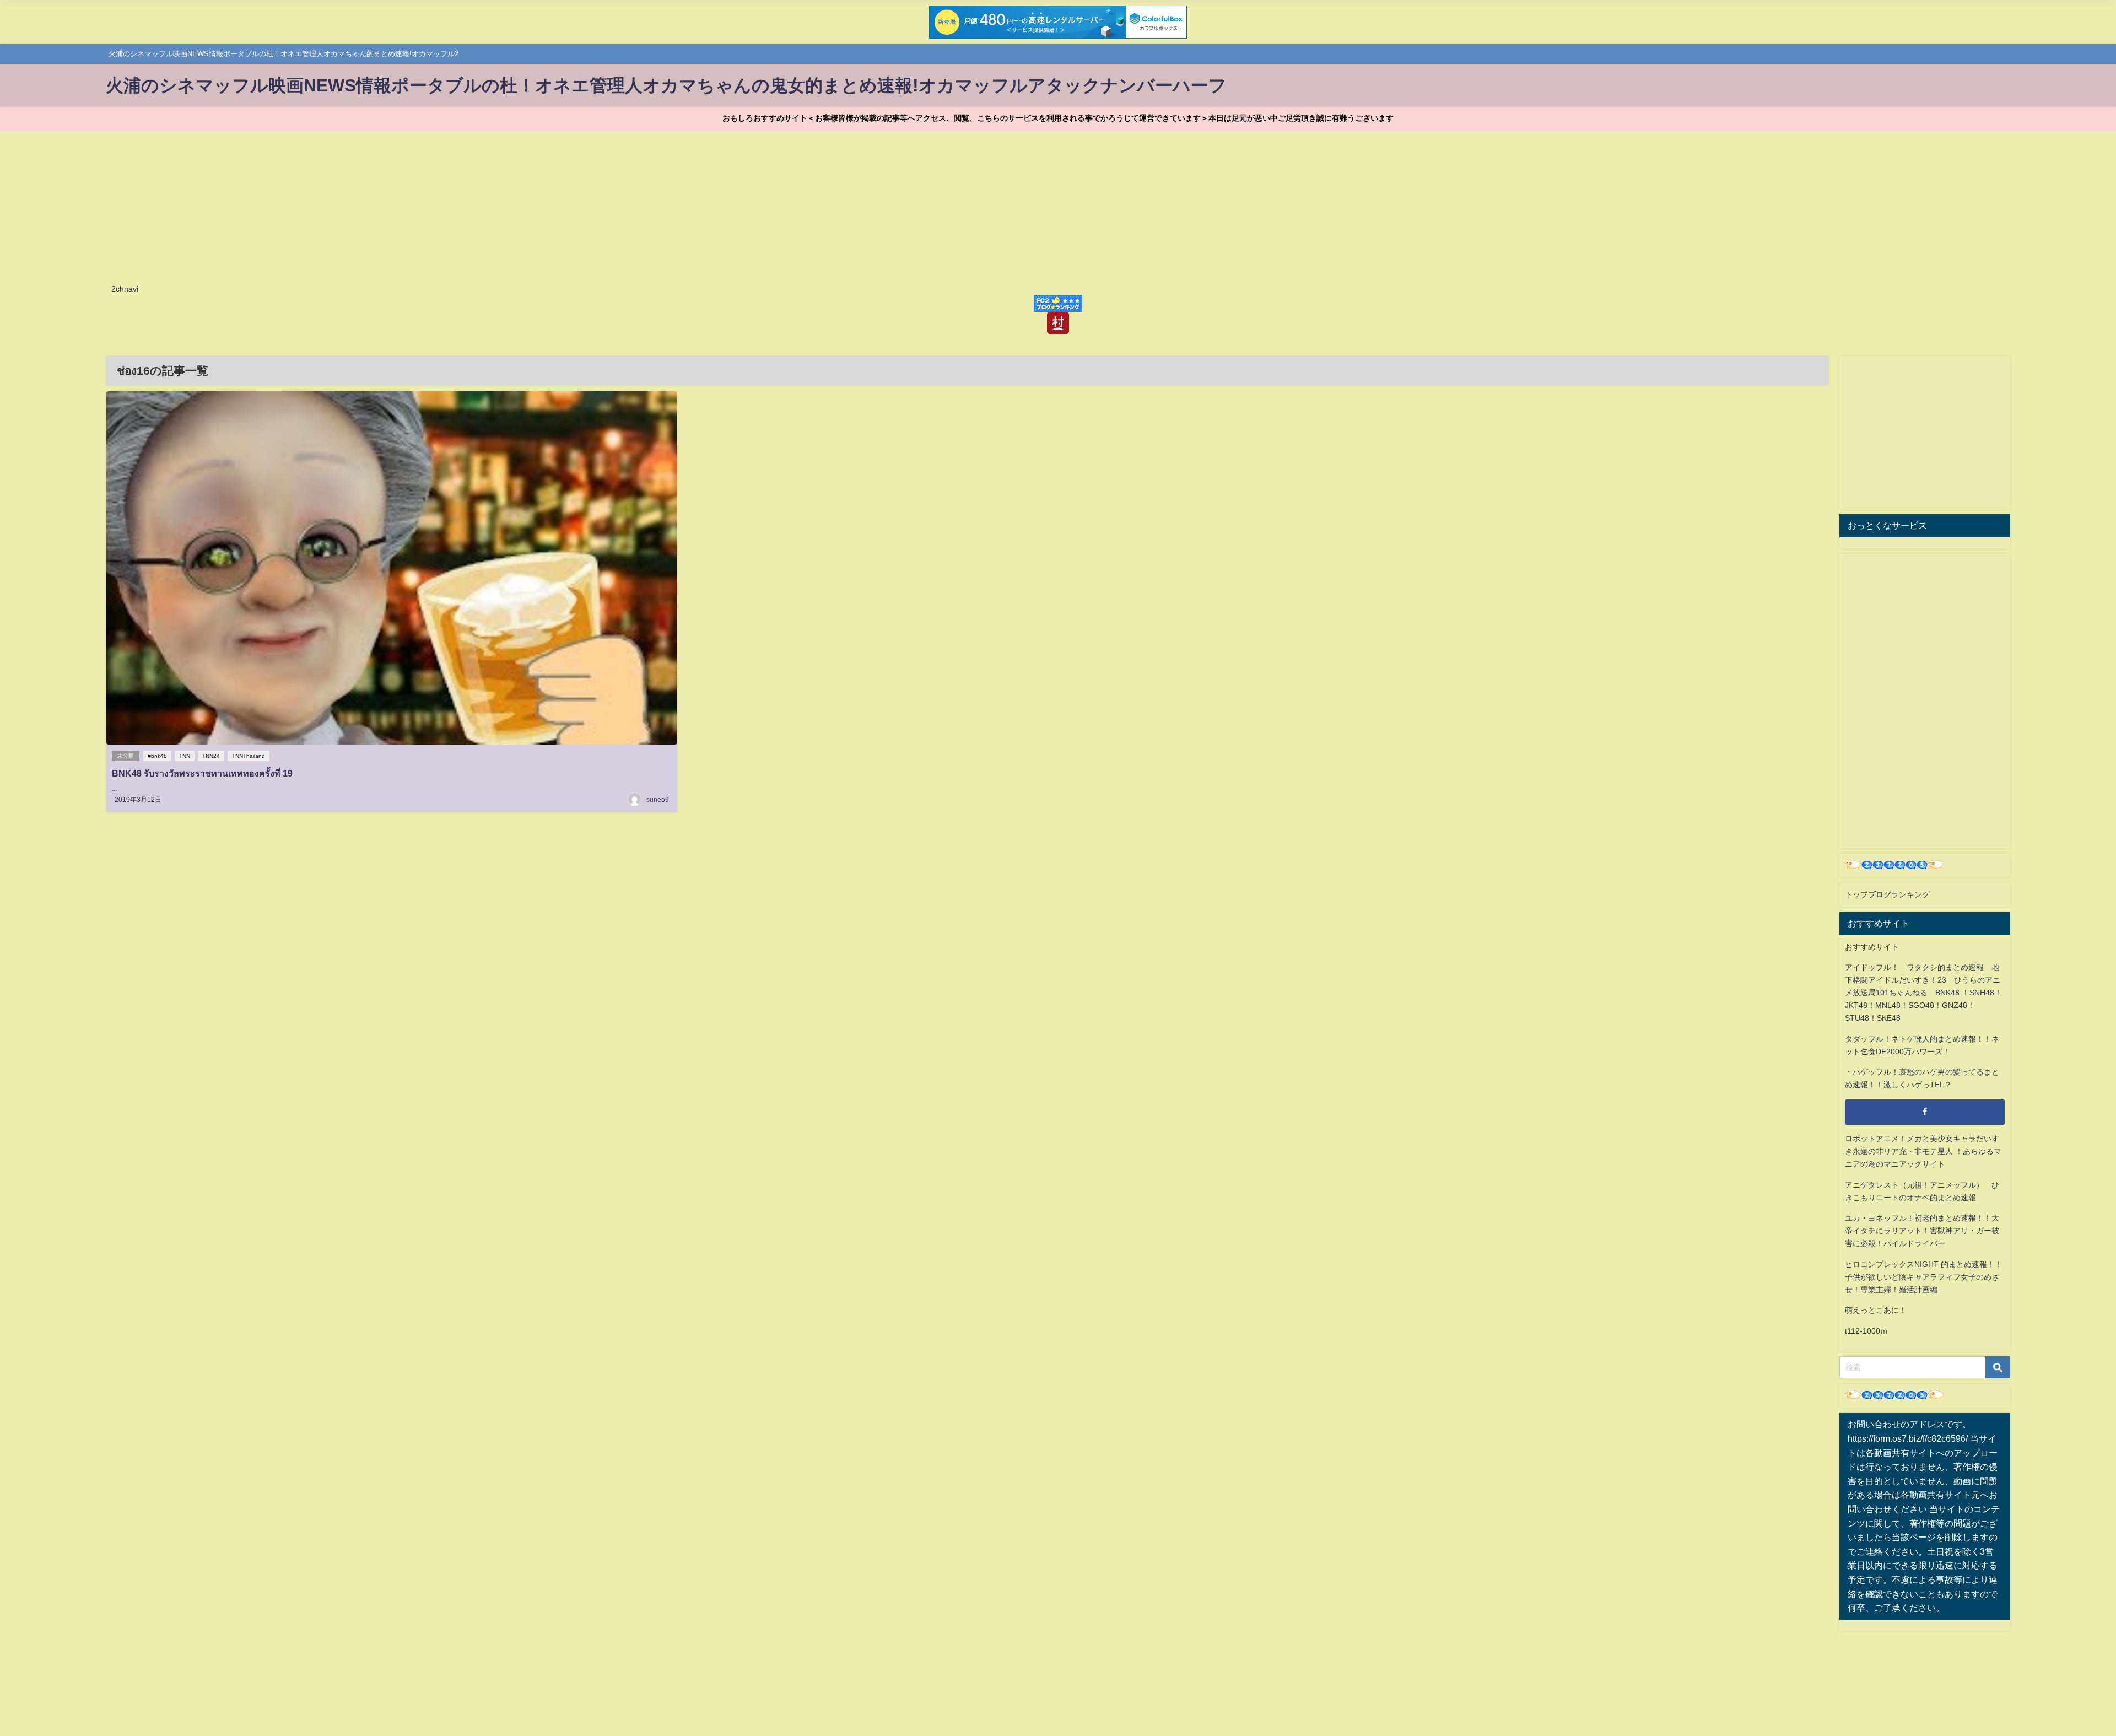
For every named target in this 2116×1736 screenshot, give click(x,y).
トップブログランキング (1887, 894)
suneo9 (658, 800)
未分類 (126, 756)
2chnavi (125, 289)
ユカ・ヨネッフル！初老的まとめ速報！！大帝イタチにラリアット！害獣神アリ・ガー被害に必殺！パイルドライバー (1922, 1231)
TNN (185, 756)
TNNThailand (249, 756)
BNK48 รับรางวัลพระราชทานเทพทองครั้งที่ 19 (202, 773)
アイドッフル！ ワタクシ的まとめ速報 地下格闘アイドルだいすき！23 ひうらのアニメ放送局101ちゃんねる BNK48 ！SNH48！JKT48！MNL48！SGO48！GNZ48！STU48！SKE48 (1923, 993)
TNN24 (211, 756)
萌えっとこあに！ (1876, 1310)
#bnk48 (157, 756)
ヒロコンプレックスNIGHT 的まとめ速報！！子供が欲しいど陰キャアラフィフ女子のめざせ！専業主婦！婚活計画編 (1924, 1277)
